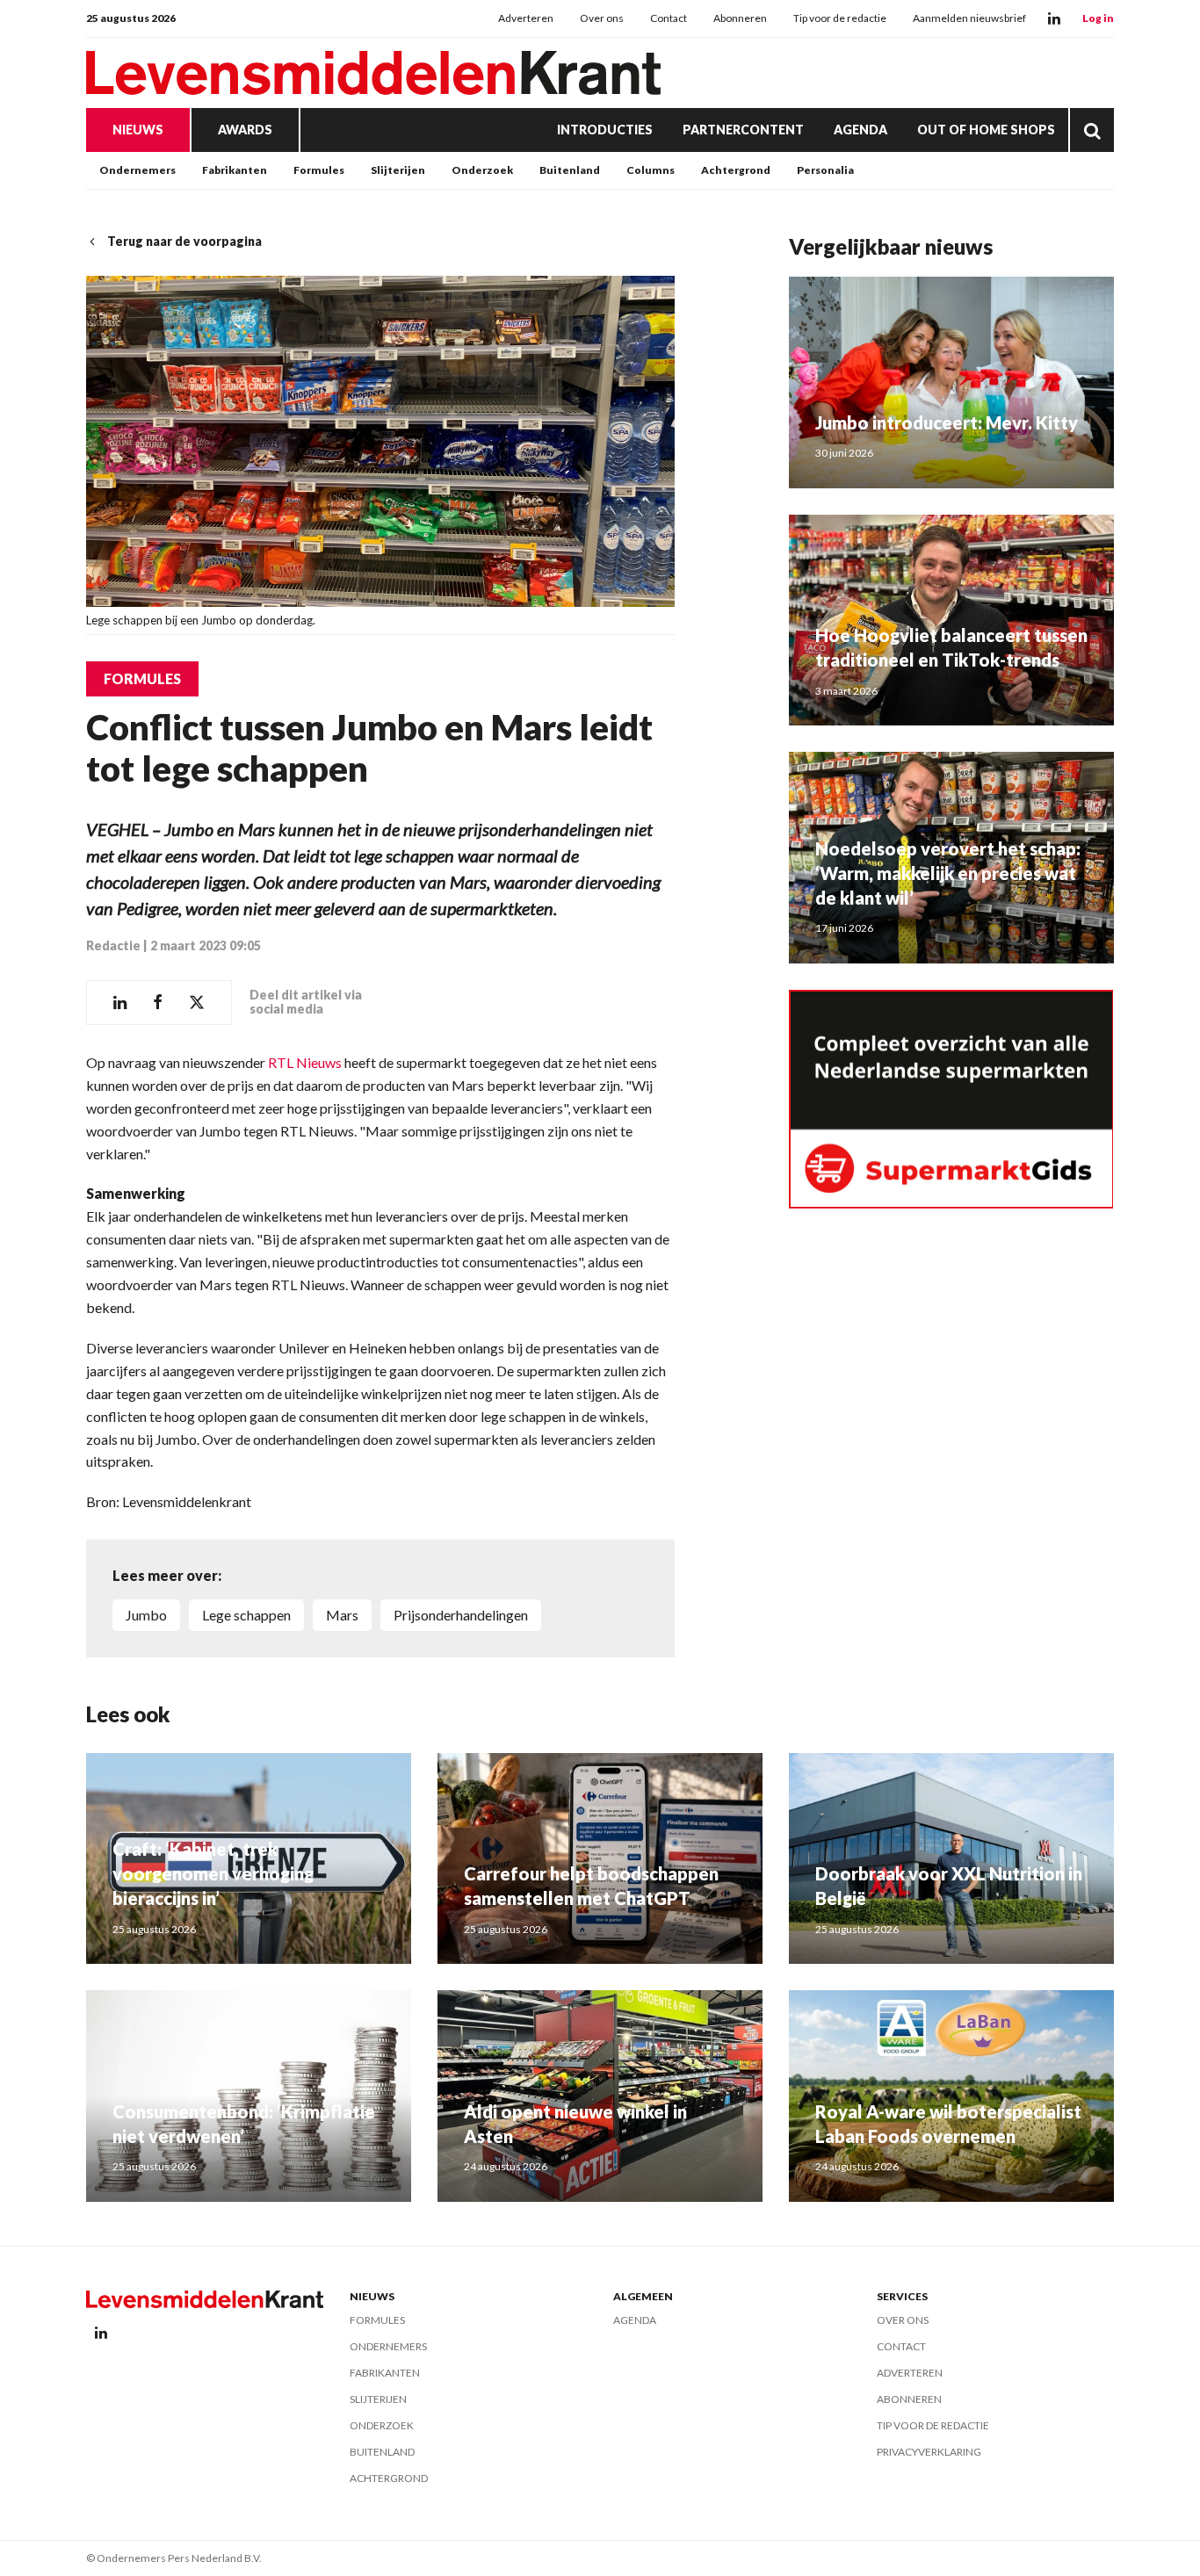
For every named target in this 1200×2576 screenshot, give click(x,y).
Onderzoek (482, 170)
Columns (651, 170)
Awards (245, 130)
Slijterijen (398, 170)
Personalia (825, 170)
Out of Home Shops (986, 130)
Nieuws (138, 130)
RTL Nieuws (305, 1062)
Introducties (605, 130)
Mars (342, 1615)
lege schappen (246, 1615)
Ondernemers (137, 170)
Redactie (113, 945)
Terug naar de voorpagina (184, 241)
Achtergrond (736, 170)
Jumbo (146, 1615)
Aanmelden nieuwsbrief (969, 18)
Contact (669, 18)
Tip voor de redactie (840, 18)
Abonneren (740, 18)
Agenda (860, 130)
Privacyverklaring (929, 2452)
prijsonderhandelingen (461, 1615)
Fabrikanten (235, 170)
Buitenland (570, 170)
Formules (319, 170)
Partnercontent (743, 130)
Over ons (602, 18)
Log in (1098, 18)
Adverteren (526, 18)
